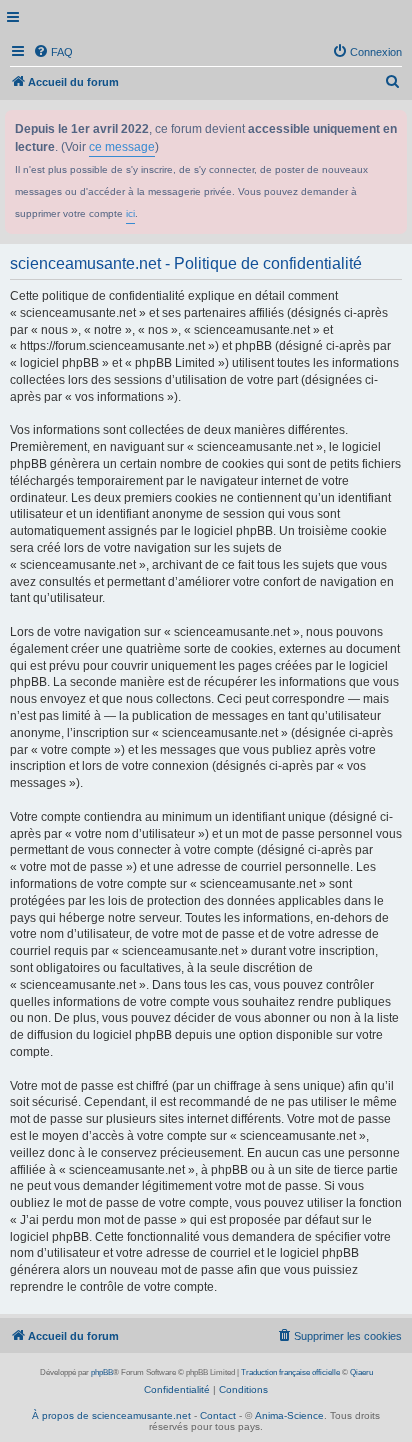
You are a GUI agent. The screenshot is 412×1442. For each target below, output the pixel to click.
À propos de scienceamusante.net (111, 1415)
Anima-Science (289, 1415)
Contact (218, 1415)
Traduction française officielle (290, 1372)
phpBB (102, 1372)
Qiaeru (361, 1372)
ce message (122, 147)
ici (130, 213)
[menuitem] (53, 52)
